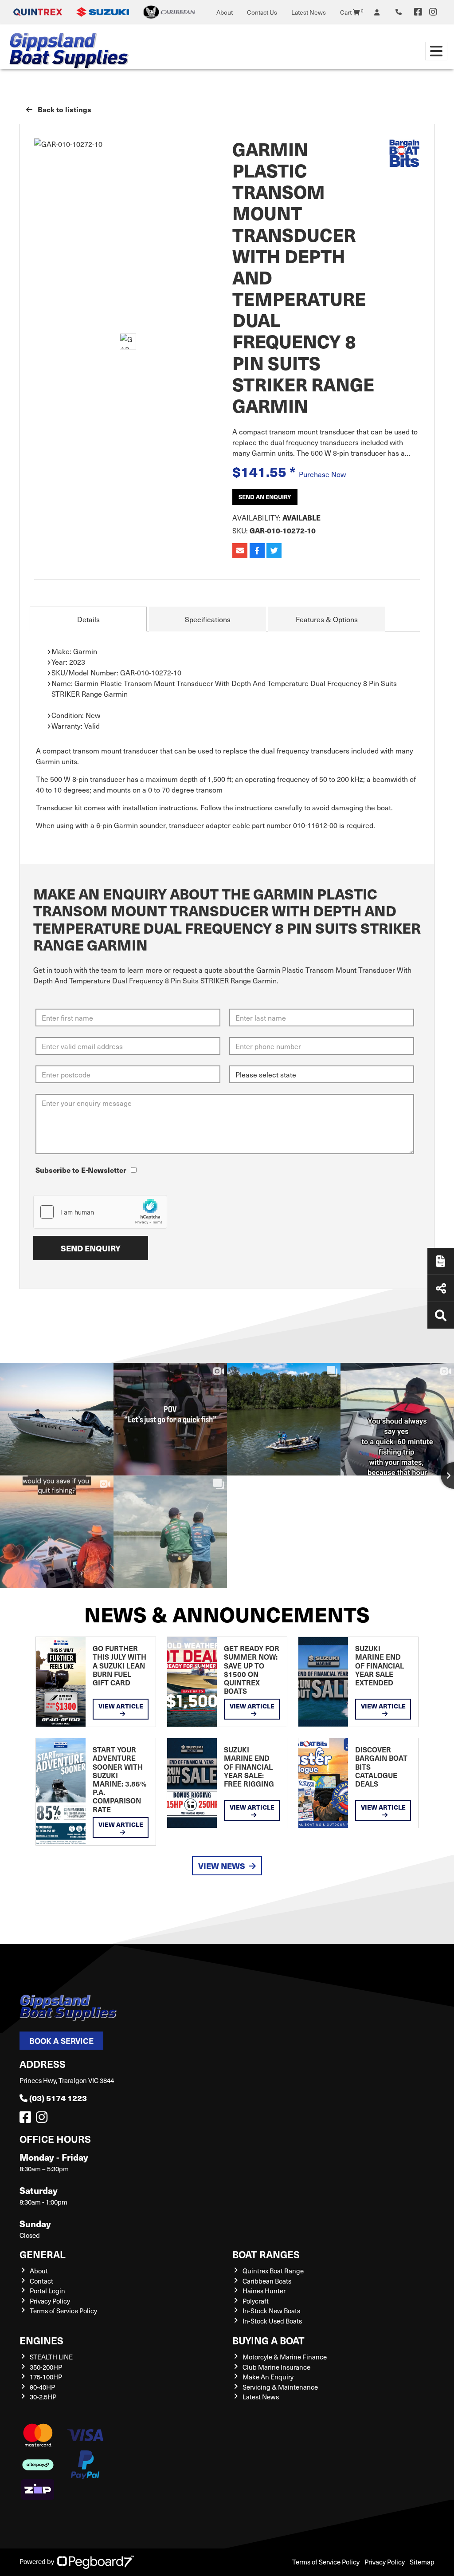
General (43, 2254)
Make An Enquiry (268, 2377)
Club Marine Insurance (276, 2367)
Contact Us (262, 12)
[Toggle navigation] (436, 51)
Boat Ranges (266, 2254)
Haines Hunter (264, 2291)
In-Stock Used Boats (272, 2321)
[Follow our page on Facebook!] (418, 12)
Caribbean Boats (267, 2281)
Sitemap (422, 2562)
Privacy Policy (50, 2301)
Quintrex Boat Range (273, 2271)
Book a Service (61, 2041)
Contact (41, 2281)
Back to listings (64, 109)
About (225, 12)
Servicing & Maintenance (280, 2387)
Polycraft (256, 2301)
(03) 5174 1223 (58, 2098)
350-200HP (46, 2367)
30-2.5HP (43, 2397)
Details (88, 619)
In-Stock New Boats (271, 2311)
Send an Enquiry (265, 497)
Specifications (208, 619)
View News (222, 1866)
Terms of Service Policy (63, 2311)
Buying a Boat (268, 2340)
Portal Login (47, 2291)
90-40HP (42, 2387)
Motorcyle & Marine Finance (285, 2357)
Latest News (309, 12)
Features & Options (327, 619)
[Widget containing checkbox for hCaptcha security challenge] (100, 1212)
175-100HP (46, 2377)
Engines (41, 2340)
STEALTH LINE (51, 2357)
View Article (121, 1706)
